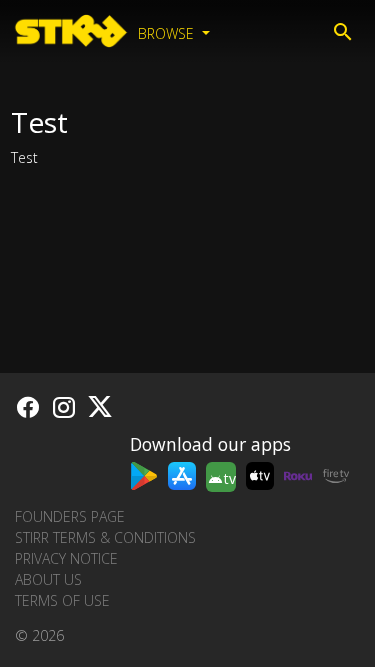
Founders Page (70, 516)
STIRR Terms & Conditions (105, 537)
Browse (168, 33)
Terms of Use (62, 600)
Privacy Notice (66, 558)
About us (48, 579)
